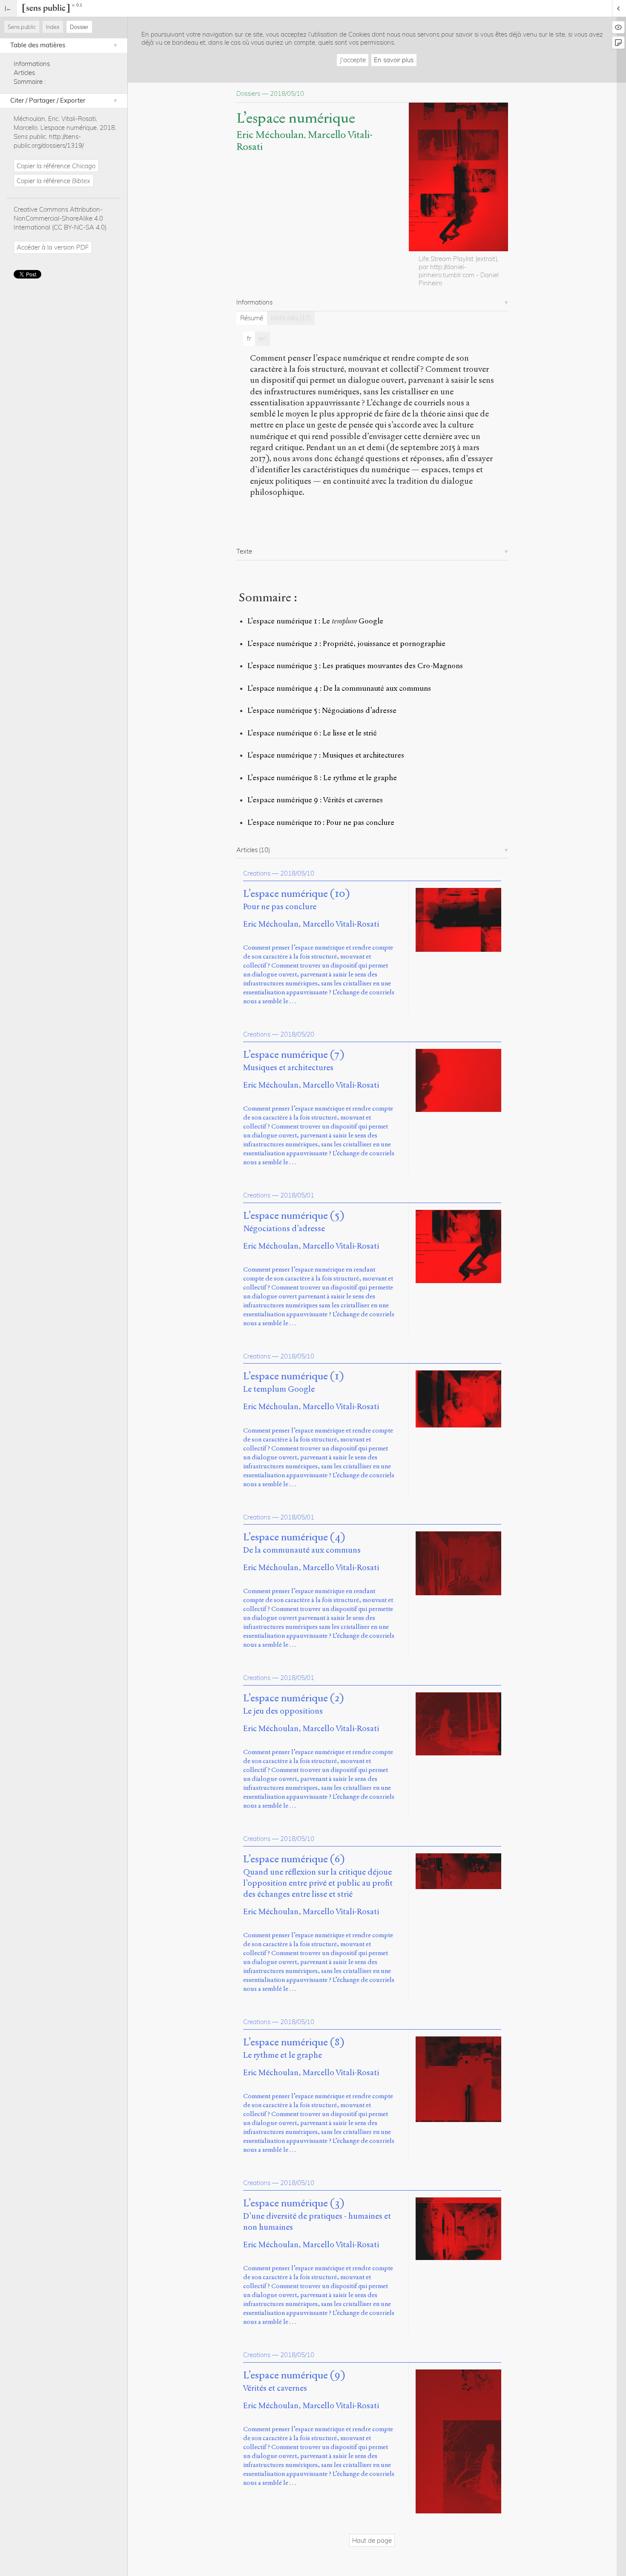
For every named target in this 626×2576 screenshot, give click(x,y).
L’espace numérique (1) (293, 1376)
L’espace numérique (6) (294, 1859)
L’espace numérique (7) (294, 1055)
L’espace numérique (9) (294, 2375)
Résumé (252, 318)
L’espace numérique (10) (296, 894)
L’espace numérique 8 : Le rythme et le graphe (322, 778)
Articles (24, 73)
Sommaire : (30, 82)
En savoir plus (394, 60)
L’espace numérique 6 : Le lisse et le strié (312, 733)
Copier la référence (56, 166)
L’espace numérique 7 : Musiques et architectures (326, 755)
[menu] (8, 8)
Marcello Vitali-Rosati (341, 924)
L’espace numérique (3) (294, 2203)
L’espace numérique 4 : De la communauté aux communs (339, 688)
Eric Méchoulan (270, 135)
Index (53, 27)
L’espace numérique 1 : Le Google (315, 621)
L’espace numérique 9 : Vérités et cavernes (315, 800)
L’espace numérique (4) (294, 1537)
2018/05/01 (297, 1195)
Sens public (22, 27)
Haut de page (372, 2540)
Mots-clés (291, 318)
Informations (32, 64)
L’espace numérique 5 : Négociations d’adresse (322, 711)
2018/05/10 (297, 873)
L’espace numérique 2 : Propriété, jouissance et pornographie (346, 644)
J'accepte (353, 60)
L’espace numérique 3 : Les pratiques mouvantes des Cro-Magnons (355, 666)
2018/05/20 (297, 1034)
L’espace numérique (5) (294, 1216)
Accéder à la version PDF (53, 247)
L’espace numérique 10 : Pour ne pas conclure (321, 823)
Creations (257, 873)
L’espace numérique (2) (293, 1698)
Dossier (79, 27)
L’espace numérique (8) (294, 2042)
